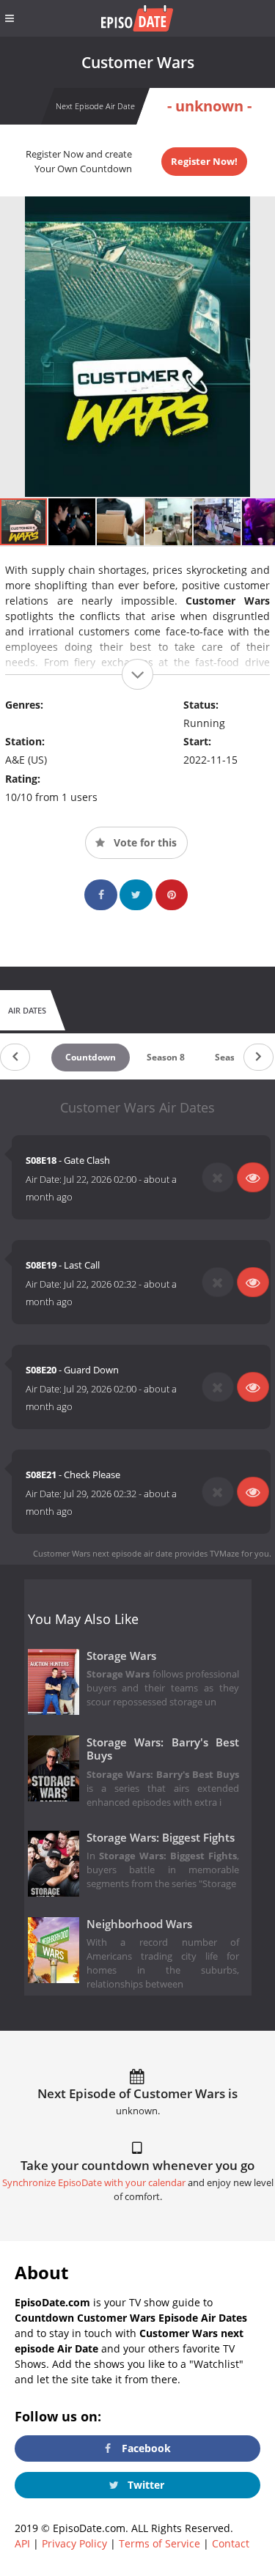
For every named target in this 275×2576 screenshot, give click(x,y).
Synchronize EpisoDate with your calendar (94, 2183)
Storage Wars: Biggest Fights (161, 1838)
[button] (73, 522)
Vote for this (144, 842)
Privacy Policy (74, 2543)
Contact (231, 2543)
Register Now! (204, 161)
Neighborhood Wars (139, 1924)
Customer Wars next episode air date (103, 1553)
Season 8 (166, 1057)
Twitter (144, 2485)
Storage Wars (121, 1656)
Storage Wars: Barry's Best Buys (163, 1749)
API (22, 2543)
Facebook (145, 2448)
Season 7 (234, 1057)
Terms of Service (159, 2543)
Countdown (91, 1057)
